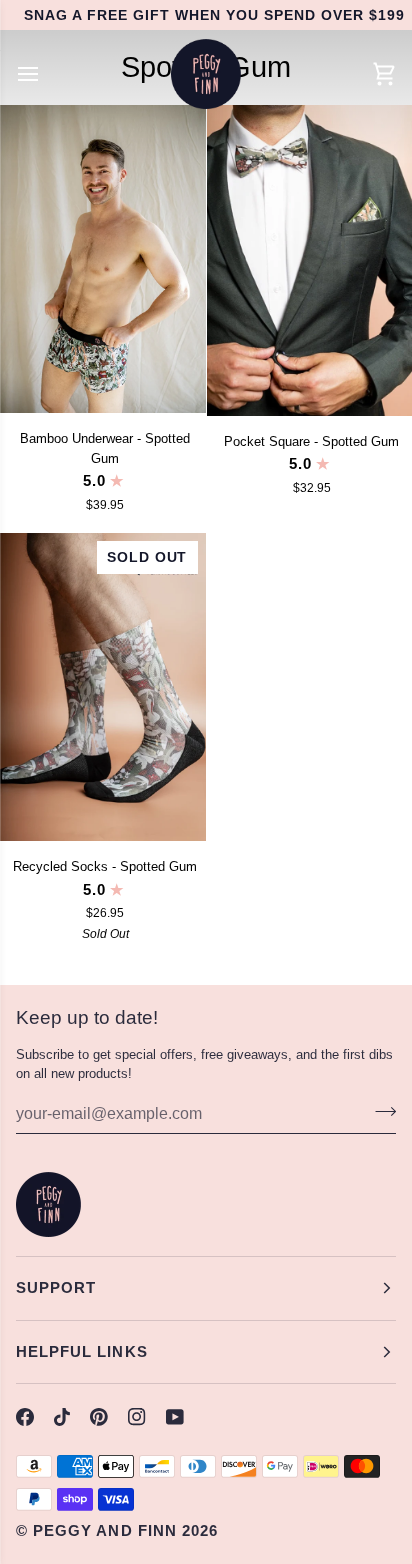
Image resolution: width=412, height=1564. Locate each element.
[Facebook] (25, 1417)
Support (56, 1287)
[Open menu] (46, 74)
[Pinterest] (99, 1417)
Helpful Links (82, 1351)
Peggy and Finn (105, 1530)
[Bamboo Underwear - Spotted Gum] (103, 259)
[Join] (379, 1111)
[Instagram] (137, 1417)
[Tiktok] (62, 1417)
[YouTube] (175, 1417)
